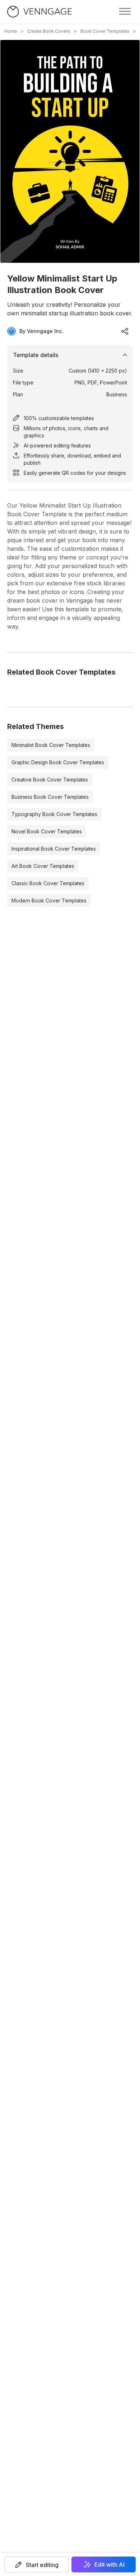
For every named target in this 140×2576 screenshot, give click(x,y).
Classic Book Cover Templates (48, 883)
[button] (36, 2564)
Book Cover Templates (105, 31)
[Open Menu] (125, 12)
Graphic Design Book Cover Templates (58, 762)
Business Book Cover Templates (50, 797)
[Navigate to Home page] (39, 12)
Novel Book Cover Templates (47, 831)
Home (11, 31)
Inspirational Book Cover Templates (54, 849)
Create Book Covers (49, 31)
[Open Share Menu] (125, 331)
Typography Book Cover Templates (54, 814)
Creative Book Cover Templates (50, 780)
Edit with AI (109, 2564)
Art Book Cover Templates (43, 866)
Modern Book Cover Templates (49, 900)
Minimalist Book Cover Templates (51, 745)
